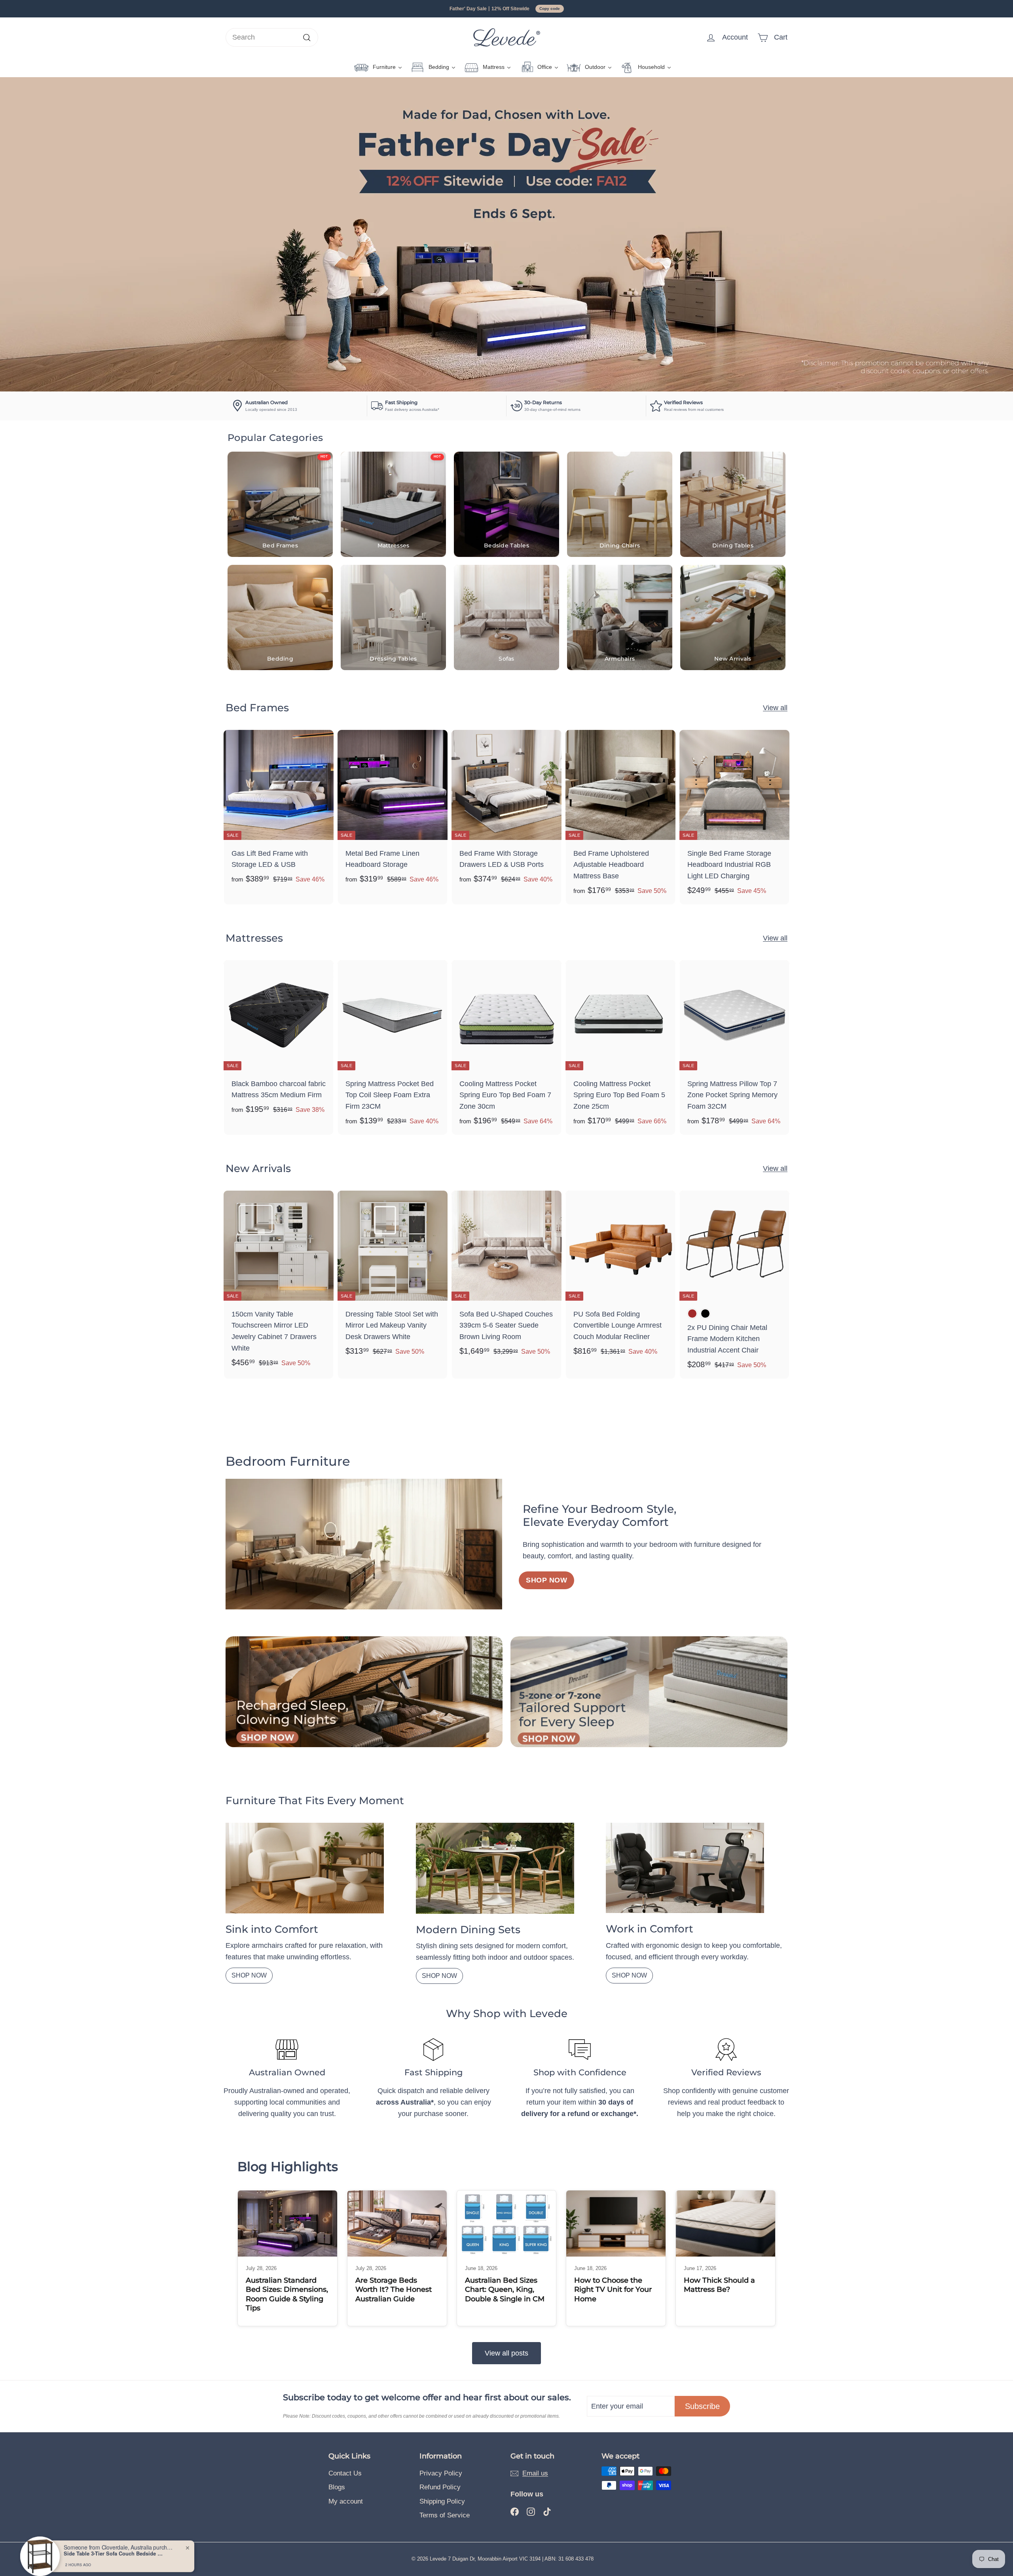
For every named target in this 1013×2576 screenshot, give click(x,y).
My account (346, 2501)
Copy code (550, 9)
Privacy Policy (441, 2473)
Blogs (337, 2487)
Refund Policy (440, 2487)
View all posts (506, 2353)
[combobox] (272, 37)
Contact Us (345, 2473)
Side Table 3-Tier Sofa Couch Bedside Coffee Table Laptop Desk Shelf (113, 2546)
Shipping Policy (442, 2501)
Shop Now (546, 1580)
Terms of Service (445, 2515)
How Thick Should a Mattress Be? (719, 2285)
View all (775, 708)
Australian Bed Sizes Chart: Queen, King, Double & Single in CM (505, 2290)
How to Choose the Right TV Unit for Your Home (613, 2290)
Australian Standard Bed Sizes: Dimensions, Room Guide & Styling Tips (287, 2294)
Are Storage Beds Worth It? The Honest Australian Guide (394, 2290)
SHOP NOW (249, 1975)
